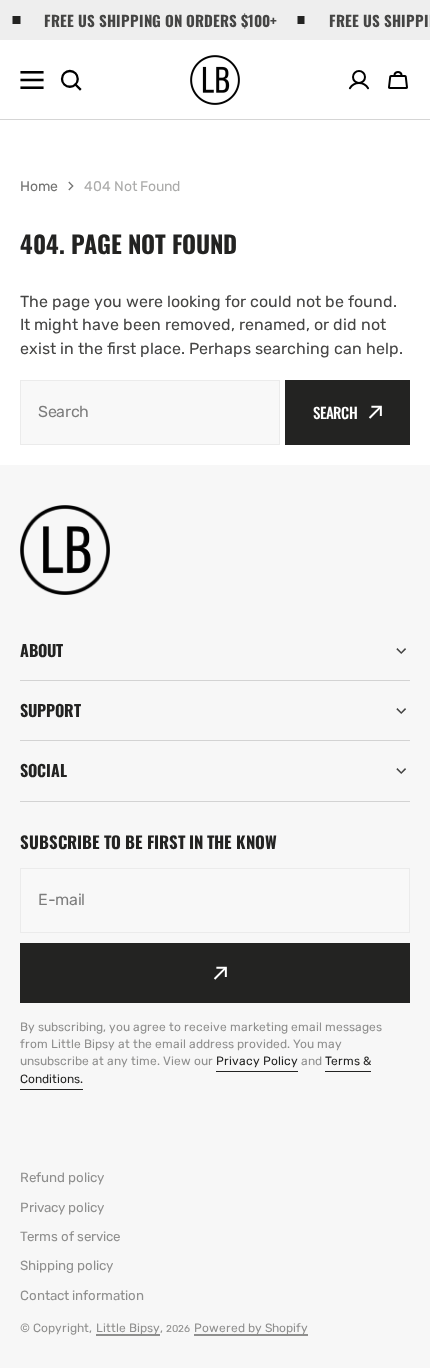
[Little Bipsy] (215, 80)
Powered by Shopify (251, 1328)
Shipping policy (66, 1265)
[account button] (359, 80)
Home (39, 186)
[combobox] (150, 412)
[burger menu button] (32, 80)
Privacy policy (62, 1207)
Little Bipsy (128, 1328)
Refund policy (62, 1177)
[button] (398, 80)
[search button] (71, 80)
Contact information (82, 1295)
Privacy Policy (257, 1061)
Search (335, 412)
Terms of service (70, 1236)
